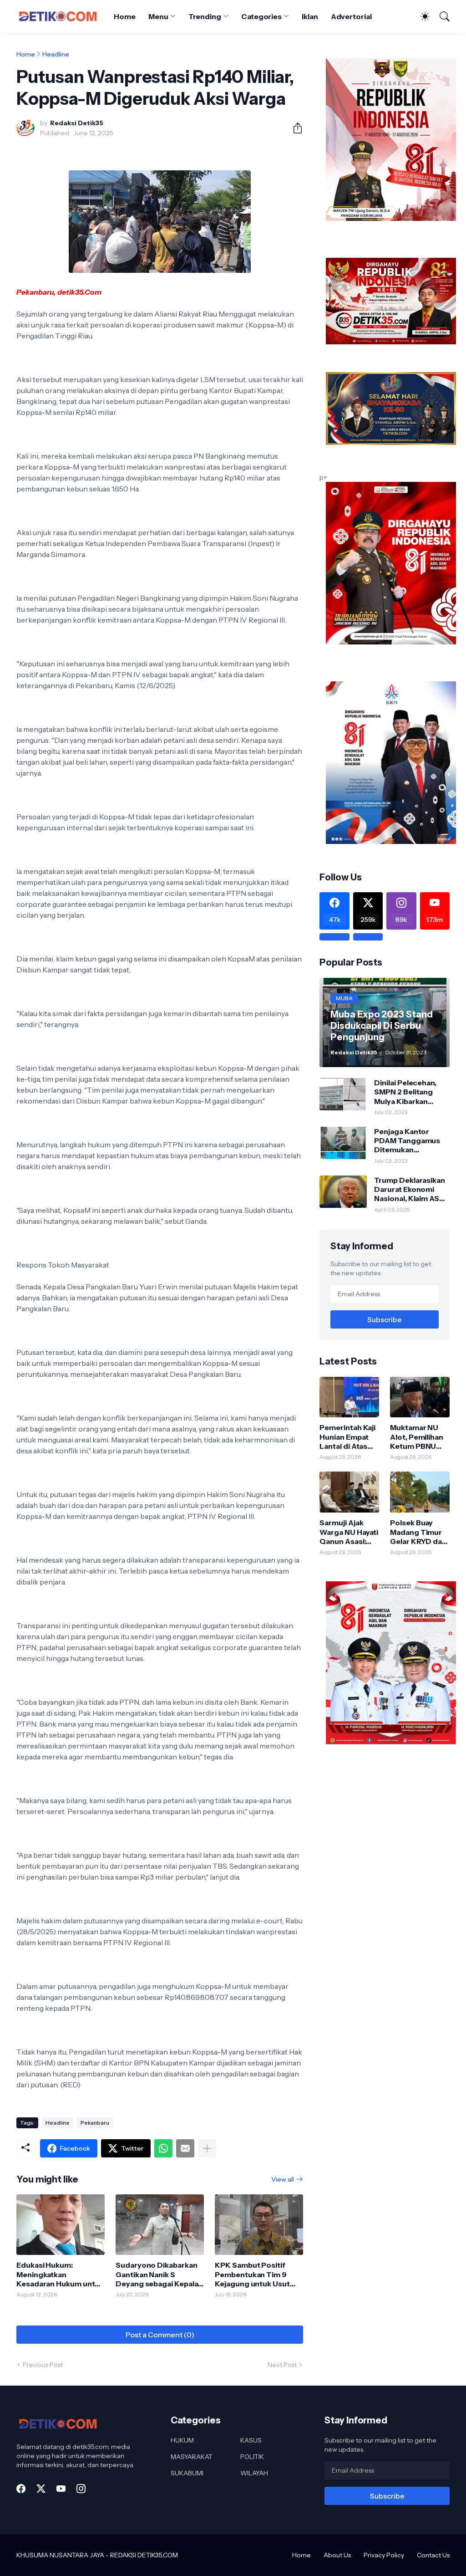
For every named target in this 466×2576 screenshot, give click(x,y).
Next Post (282, 2365)
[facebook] (21, 2489)
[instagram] (81, 2489)
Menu (158, 16)
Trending (205, 16)
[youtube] (61, 2489)
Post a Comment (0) (160, 2335)
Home (125, 16)
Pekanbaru (95, 2123)
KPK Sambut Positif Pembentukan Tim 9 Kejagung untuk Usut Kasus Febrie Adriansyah (259, 2274)
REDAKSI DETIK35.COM (144, 2555)
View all (283, 2179)
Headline (56, 54)
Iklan (310, 16)
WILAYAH (254, 2473)
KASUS (251, 2440)
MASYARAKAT (192, 2457)
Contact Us (433, 2555)
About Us (337, 2555)
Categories (261, 16)
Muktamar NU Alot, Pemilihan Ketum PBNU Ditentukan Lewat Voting (417, 1437)
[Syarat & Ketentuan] (334, 937)
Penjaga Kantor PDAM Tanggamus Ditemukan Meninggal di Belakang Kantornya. (410, 1141)
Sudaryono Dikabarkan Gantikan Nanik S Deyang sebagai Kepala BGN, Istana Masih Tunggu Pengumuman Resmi (157, 2274)
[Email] (185, 2148)
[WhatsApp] (163, 2148)
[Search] (441, 16)
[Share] (294, 128)
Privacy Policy (384, 2555)
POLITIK (252, 2457)
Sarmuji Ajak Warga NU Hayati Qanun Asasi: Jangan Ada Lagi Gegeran (349, 1532)
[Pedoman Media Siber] (368, 937)
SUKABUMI (187, 2473)
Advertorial (351, 16)
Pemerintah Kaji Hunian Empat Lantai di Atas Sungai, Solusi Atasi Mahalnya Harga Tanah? (347, 1437)
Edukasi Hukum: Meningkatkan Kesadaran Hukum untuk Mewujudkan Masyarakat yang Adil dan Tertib (60, 2274)
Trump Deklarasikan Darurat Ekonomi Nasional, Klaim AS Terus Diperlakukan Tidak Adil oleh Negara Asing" (410, 1189)
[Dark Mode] (420, 16)
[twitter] (41, 2489)
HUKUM (182, 2440)
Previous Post (43, 2365)
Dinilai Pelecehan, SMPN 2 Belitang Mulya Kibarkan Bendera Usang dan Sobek (409, 1092)
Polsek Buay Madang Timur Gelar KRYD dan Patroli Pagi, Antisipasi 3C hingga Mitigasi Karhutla (418, 1532)
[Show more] (207, 2148)
